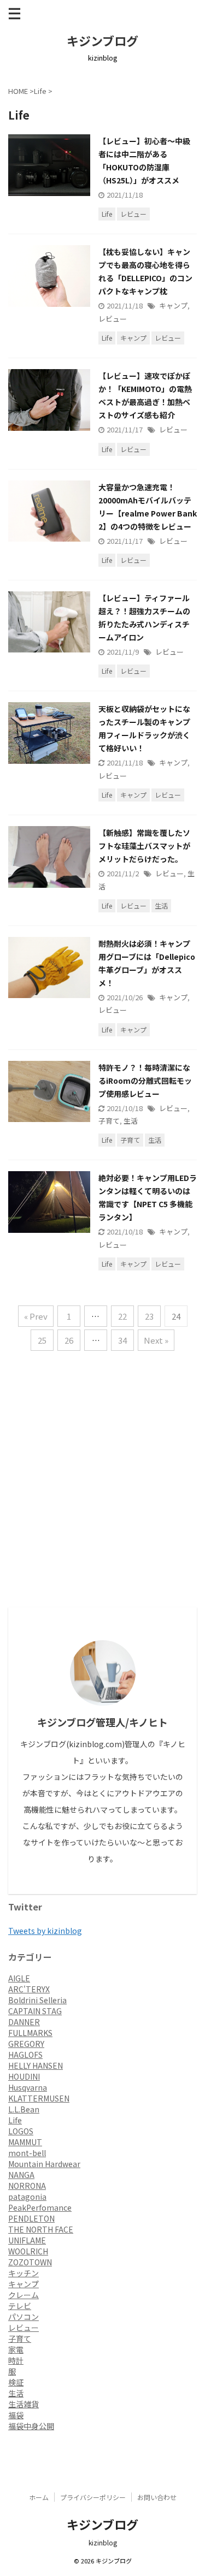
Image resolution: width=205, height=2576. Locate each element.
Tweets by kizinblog (45, 1931)
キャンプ (173, 305)
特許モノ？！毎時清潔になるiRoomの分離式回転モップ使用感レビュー (145, 1081)
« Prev (36, 1316)
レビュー (113, 319)
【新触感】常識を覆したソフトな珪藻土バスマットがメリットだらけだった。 (144, 846)
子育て (109, 1121)
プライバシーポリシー (93, 2497)
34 (122, 1340)
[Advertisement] (102, 1500)
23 (149, 1316)
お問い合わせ (157, 2497)
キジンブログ (102, 40)
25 (42, 1340)
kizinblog (103, 2542)
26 (69, 1340)
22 (122, 1316)
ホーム (39, 2497)
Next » (156, 1340)
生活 (131, 1121)
